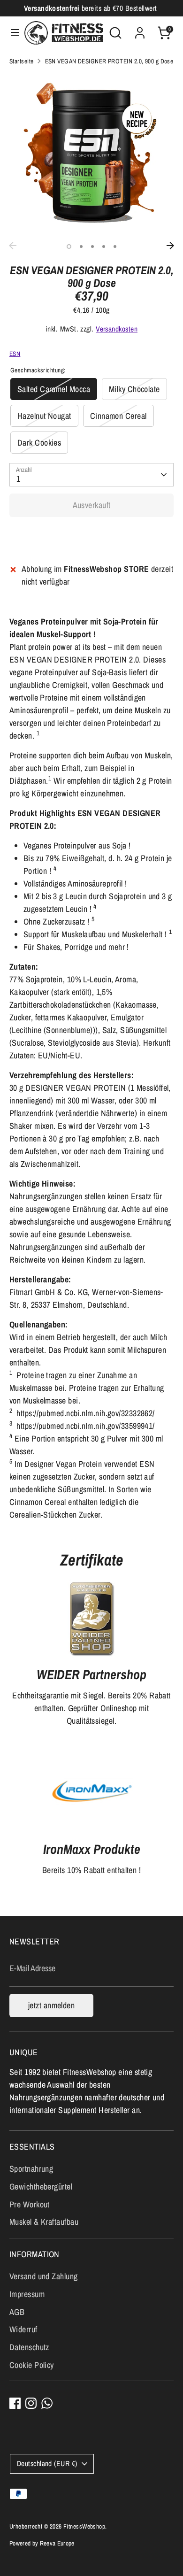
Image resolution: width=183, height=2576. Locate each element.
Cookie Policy (32, 2365)
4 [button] (104, 247)
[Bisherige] (13, 246)
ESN (15, 354)
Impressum (27, 2294)
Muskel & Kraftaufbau (44, 2222)
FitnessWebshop (84, 2526)
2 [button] (81, 247)
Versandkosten (117, 329)
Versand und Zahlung (44, 2276)
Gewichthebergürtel (41, 2187)
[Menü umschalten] (13, 33)
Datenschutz (29, 2347)
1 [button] (69, 247)
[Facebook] (15, 2403)
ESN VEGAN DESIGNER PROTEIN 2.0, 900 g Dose (109, 61)
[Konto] (140, 30)
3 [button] (92, 247)
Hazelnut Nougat (44, 416)
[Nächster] (170, 246)
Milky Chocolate (134, 389)
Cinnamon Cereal (118, 416)
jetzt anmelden (51, 2005)
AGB (17, 2312)
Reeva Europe (57, 2543)
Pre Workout (30, 2204)
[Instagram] (31, 2403)
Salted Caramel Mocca (54, 389)
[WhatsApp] (47, 2403)
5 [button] (115, 247)
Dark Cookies (39, 443)
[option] (91, 155)
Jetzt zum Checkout (91, 535)
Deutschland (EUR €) (47, 2464)
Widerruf (23, 2329)
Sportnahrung (31, 2169)
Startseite (22, 61)
